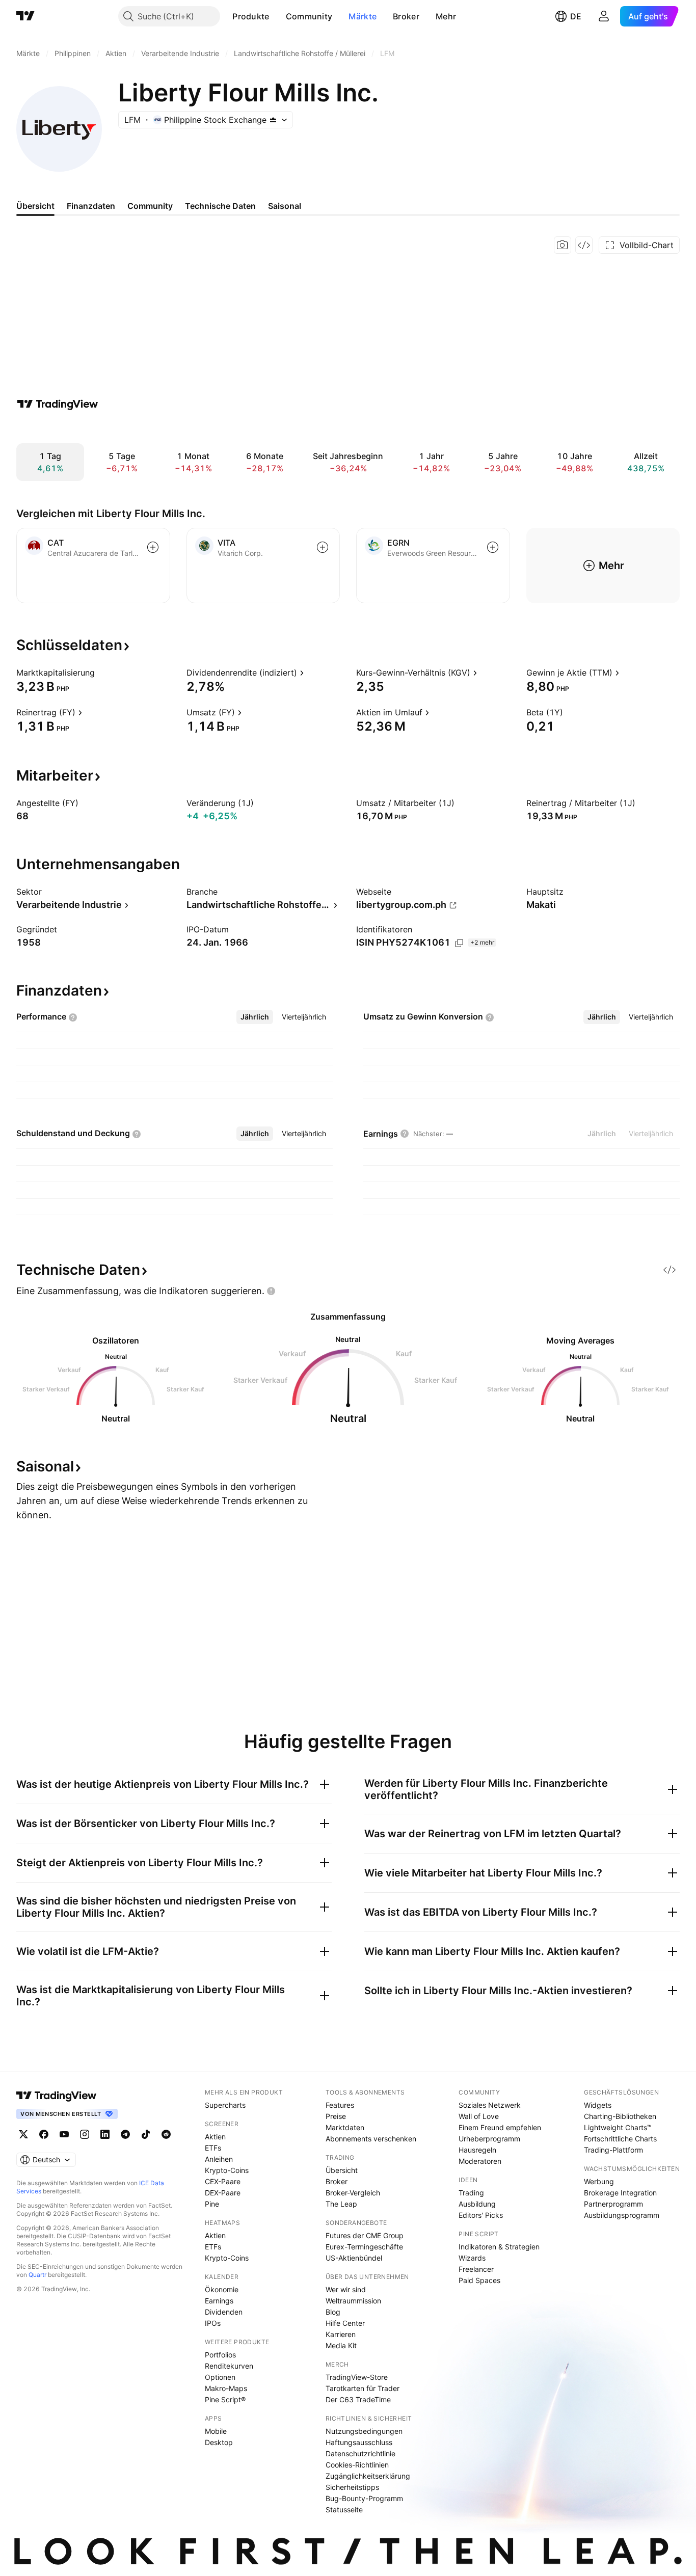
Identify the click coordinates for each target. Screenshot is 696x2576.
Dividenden (224, 2312)
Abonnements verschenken (371, 2139)
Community (309, 16)
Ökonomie (222, 2289)
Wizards (472, 2258)
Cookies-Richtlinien (357, 2465)
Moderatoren (480, 2161)
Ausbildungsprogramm (622, 2215)
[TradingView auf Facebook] (44, 2134)
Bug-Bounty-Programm (364, 2498)
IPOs (213, 2323)
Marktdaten (345, 2127)
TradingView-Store (357, 2377)
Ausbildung (477, 2204)
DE (576, 16)
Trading (471, 2193)
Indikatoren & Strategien (499, 2247)
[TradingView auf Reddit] (166, 2134)
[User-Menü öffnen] (604, 16)
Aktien (215, 2137)
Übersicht (342, 2170)
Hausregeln (477, 2150)
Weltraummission (353, 2301)
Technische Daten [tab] (220, 206)
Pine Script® (225, 2399)
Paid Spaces (479, 2280)
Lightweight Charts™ (618, 2127)
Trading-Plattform (613, 2150)
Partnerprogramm (613, 2204)
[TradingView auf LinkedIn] (105, 2134)
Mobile (216, 2431)
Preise (336, 2116)
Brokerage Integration (620, 2193)
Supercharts (225, 2105)
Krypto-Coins (227, 2170)
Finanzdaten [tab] (91, 206)
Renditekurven (229, 2366)
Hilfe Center (345, 2323)
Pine (212, 2204)
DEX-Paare (223, 2193)
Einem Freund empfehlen (500, 2127)
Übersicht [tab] (35, 206)
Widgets (598, 2105)
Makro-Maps (226, 2388)
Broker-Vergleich (353, 2193)
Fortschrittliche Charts (620, 2139)
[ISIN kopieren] (459, 943)
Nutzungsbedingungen (364, 2431)
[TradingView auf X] (23, 2134)
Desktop (219, 2442)
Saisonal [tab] (285, 206)
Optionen (220, 2377)
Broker (406, 16)
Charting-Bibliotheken (620, 2116)
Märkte (363, 16)
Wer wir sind (346, 2289)
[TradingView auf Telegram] (125, 2134)
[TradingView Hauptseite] (25, 16)
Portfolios (220, 2355)
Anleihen (219, 2159)
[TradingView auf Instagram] (85, 2134)
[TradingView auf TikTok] (146, 2134)
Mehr (446, 16)
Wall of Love (479, 2116)
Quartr (37, 2275)
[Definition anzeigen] (101, 673)
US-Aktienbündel (354, 2258)
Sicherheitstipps (352, 2487)
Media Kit (341, 2345)
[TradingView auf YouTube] (64, 2134)
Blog (333, 2312)
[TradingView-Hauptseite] (57, 2096)
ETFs (213, 2148)
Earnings (219, 2301)
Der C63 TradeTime (358, 2399)
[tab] (255, 1017)
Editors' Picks (481, 2215)
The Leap (341, 2204)
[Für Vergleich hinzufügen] (153, 547)
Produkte (251, 16)
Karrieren (341, 2334)
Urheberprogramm (489, 2139)
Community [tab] (150, 206)
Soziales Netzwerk (490, 2105)
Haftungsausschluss (359, 2442)
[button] (277, 16)
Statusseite (344, 2510)
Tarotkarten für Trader (363, 2388)
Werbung (599, 2181)
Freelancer (476, 2269)
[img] (273, 120)
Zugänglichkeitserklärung (368, 2476)
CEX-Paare (223, 2181)
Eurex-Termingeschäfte (364, 2247)
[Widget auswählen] (584, 245)
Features (340, 2105)
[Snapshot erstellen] (563, 245)
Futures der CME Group (365, 2235)
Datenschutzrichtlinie (360, 2453)
